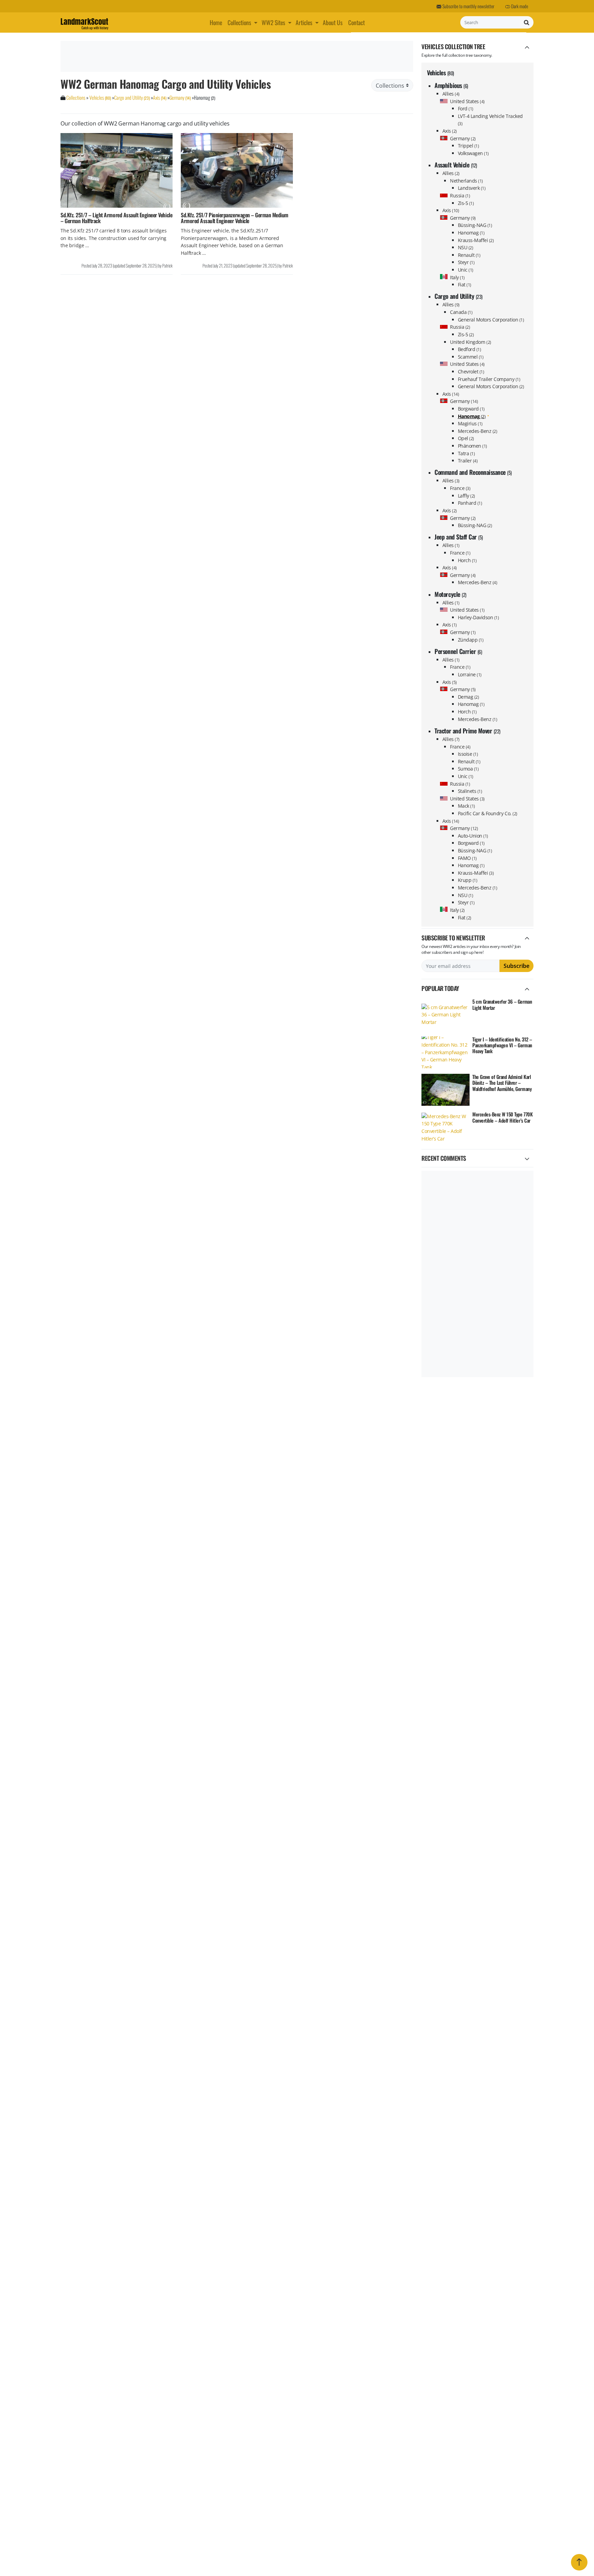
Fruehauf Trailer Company (489, 379)
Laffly (466, 496)
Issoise (468, 754)
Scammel (471, 357)
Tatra (466, 453)
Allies (451, 94)
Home (216, 22)
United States (467, 101)
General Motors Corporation (491, 320)
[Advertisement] (236, 56)
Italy (457, 277)
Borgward (471, 409)
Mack (466, 806)
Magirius (470, 423)
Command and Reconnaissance (473, 472)
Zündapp (471, 640)
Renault (469, 255)
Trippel (469, 146)
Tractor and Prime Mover (467, 731)
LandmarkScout (84, 23)
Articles (304, 22)
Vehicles (441, 73)
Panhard (470, 503)
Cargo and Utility (458, 296)
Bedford (470, 349)
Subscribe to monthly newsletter (468, 6)
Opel (466, 438)
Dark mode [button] (519, 6)
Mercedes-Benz (478, 431)
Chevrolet (471, 372)
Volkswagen (473, 153)
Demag (469, 697)
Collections (239, 22)
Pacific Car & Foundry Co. (488, 813)
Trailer (468, 461)
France (460, 488)
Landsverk (472, 188)
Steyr (466, 262)
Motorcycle (450, 594)
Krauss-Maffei (476, 240)
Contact (356, 22)
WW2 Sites (273, 22)
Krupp (468, 880)
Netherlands (466, 181)
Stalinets (470, 791)
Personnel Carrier (458, 651)
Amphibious (451, 85)
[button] (256, 22)
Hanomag (471, 233)
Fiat (465, 285)
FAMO (467, 858)
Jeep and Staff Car (459, 537)
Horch (467, 560)
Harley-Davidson (478, 617)
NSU (466, 247)
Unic (466, 270)
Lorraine (470, 674)
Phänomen (472, 446)
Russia (460, 195)
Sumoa (468, 769)
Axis (450, 131)
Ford (466, 108)
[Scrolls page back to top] (579, 2562)
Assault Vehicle (456, 165)
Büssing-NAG (475, 225)
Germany (463, 138)
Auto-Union (473, 836)
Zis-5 (466, 203)
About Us (333, 22)
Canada (461, 312)
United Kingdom (470, 342)
